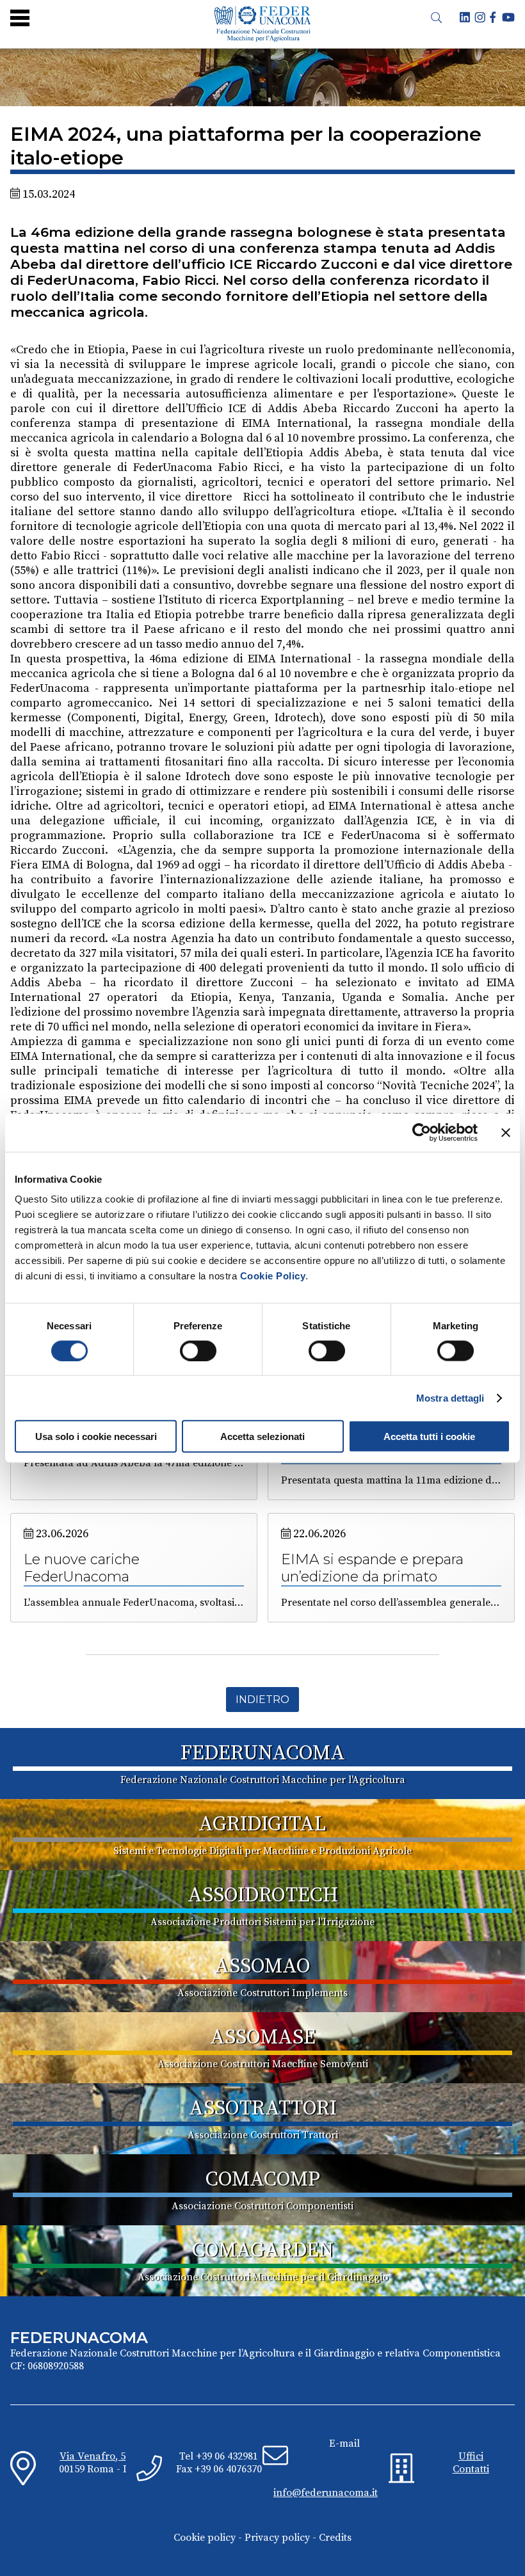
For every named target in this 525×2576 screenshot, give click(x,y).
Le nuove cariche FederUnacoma (82, 1568)
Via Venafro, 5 (93, 2456)
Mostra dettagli (450, 1397)
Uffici (471, 2456)
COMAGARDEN (263, 2251)
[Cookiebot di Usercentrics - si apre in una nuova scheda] (422, 1132)
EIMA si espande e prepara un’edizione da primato (372, 1568)
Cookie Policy (273, 1276)
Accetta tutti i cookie (429, 1436)
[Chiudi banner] (506, 1132)
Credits (335, 2538)
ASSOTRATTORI (263, 2109)
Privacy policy (277, 2538)
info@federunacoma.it (326, 2493)
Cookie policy (205, 2538)
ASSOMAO (262, 1967)
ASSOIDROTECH (263, 1896)
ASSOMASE (263, 2038)
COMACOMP (263, 2180)
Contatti (471, 2469)
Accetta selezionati (262, 1436)
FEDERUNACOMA (263, 1754)
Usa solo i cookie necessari (96, 1436)
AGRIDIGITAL (262, 1825)
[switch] (198, 1350)
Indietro (262, 1700)
